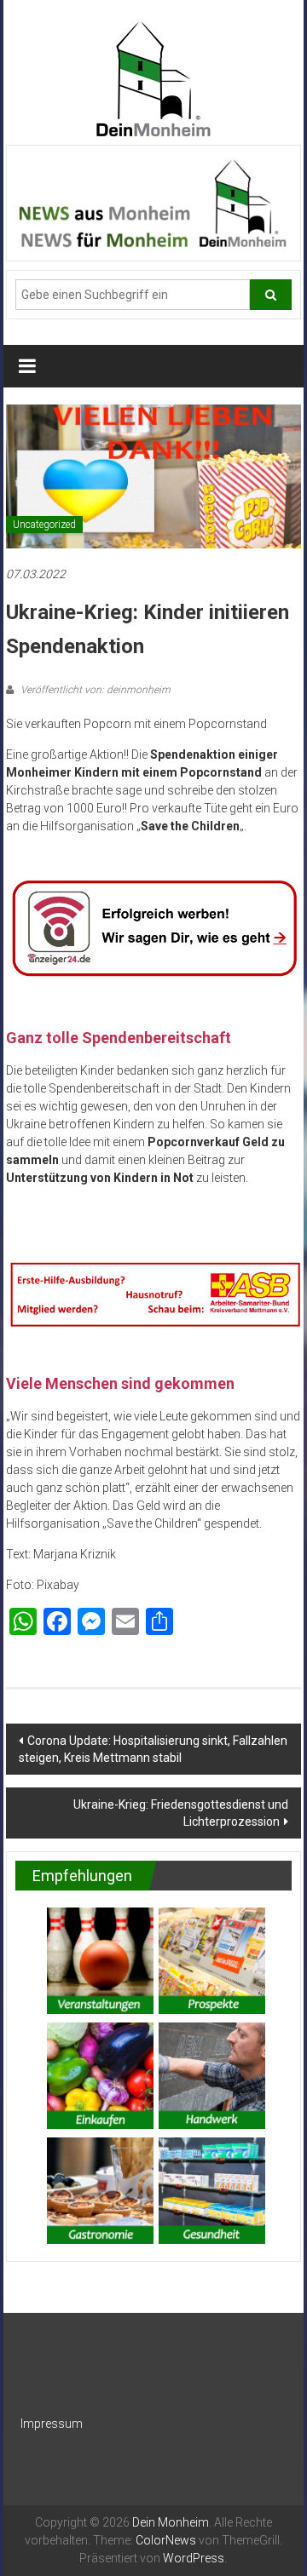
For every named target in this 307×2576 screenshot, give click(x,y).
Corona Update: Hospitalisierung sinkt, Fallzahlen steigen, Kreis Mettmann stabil (153, 1749)
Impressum (52, 2424)
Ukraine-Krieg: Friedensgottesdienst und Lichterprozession (181, 1813)
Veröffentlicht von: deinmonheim (94, 690)
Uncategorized (44, 525)
